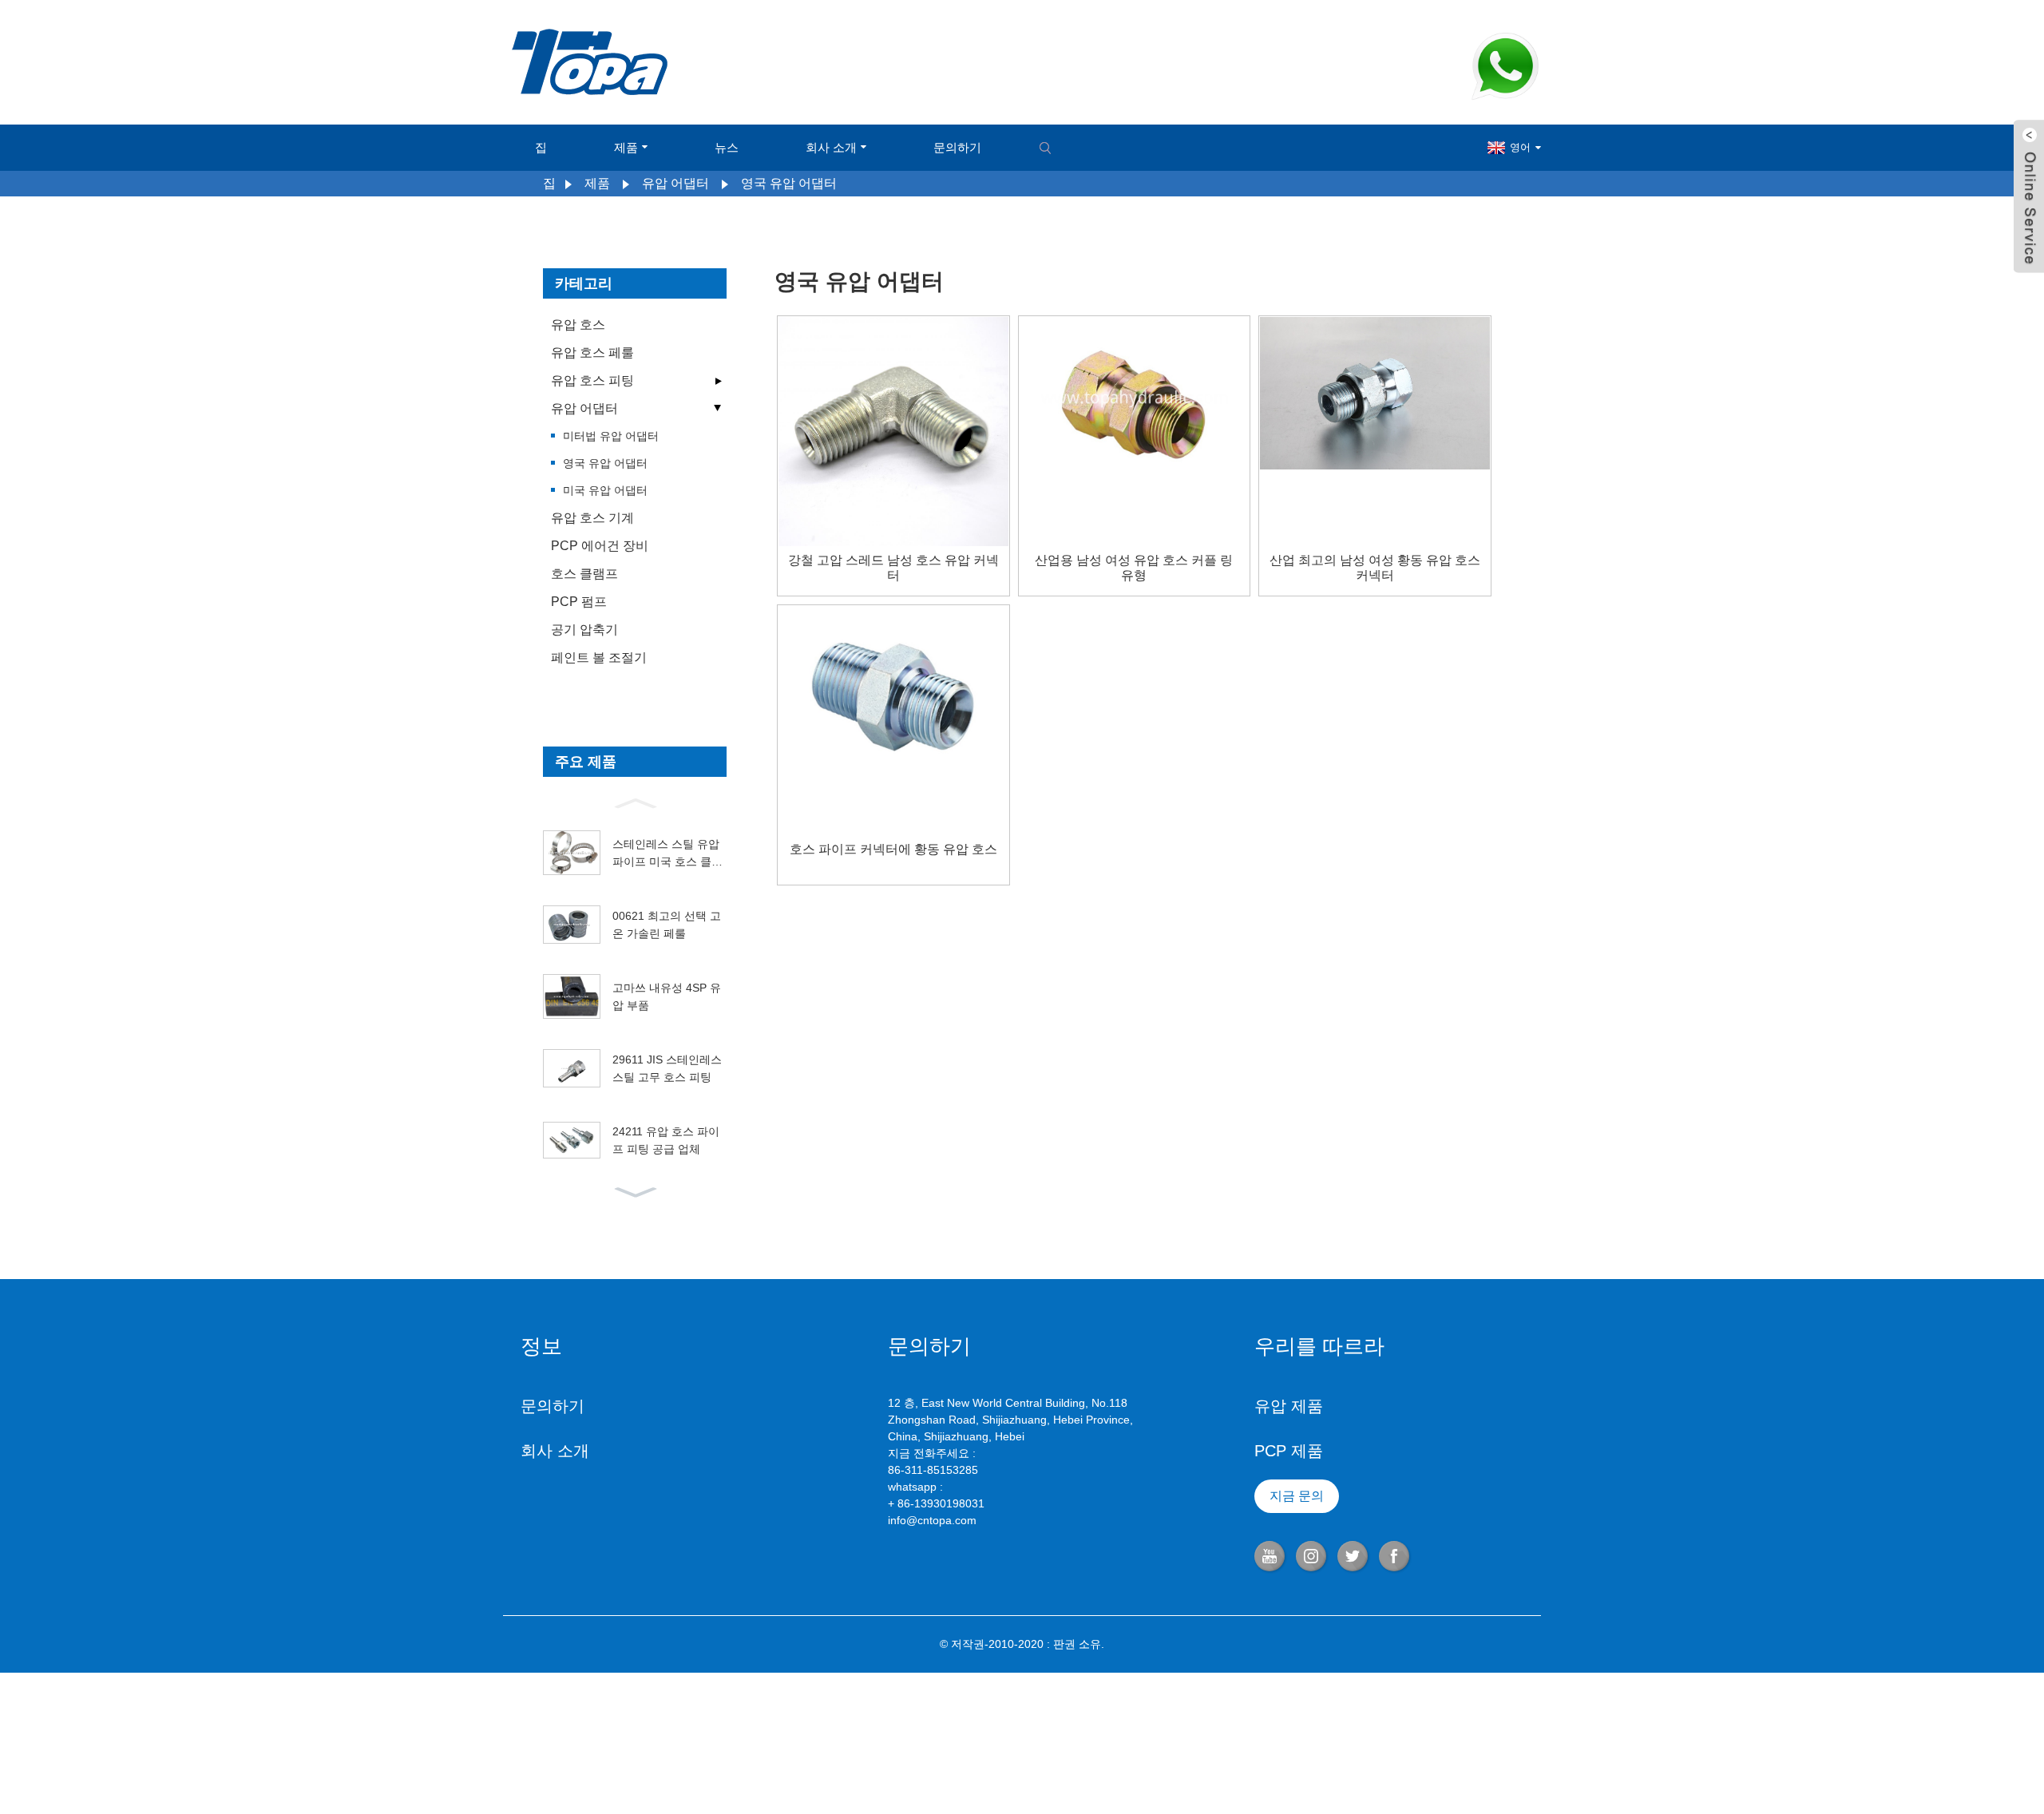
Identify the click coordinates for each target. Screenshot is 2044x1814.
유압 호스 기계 (592, 518)
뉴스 (727, 147)
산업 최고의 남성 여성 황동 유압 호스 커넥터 (1375, 568)
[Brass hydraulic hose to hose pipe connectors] (893, 688)
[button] (635, 802)
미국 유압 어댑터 (605, 490)
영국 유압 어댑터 (789, 183)
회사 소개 (831, 147)
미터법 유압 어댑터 (611, 436)
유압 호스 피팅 (592, 380)
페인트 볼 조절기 (599, 657)
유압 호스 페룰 (592, 353)
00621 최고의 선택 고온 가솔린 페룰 (667, 925)
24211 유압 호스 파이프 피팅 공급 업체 (666, 1140)
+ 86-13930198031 (936, 1503)
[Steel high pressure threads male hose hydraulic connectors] (893, 430)
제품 (626, 147)
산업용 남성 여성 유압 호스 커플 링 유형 (1134, 568)
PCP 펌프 (579, 602)
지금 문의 (1297, 1496)
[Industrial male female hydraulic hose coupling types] (1135, 398)
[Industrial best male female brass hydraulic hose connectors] (1375, 392)
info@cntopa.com (932, 1520)
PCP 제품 (1289, 1451)
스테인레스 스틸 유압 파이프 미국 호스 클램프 (667, 854)
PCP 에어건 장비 (600, 546)
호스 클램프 (584, 574)
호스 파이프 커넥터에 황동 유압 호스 (893, 849)
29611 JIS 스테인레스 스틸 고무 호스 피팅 (667, 1068)
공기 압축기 (584, 630)
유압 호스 (578, 325)
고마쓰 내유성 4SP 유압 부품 (667, 996)
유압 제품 (1289, 1406)
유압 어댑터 (675, 183)
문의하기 (957, 147)
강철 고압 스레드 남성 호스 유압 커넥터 (893, 568)
